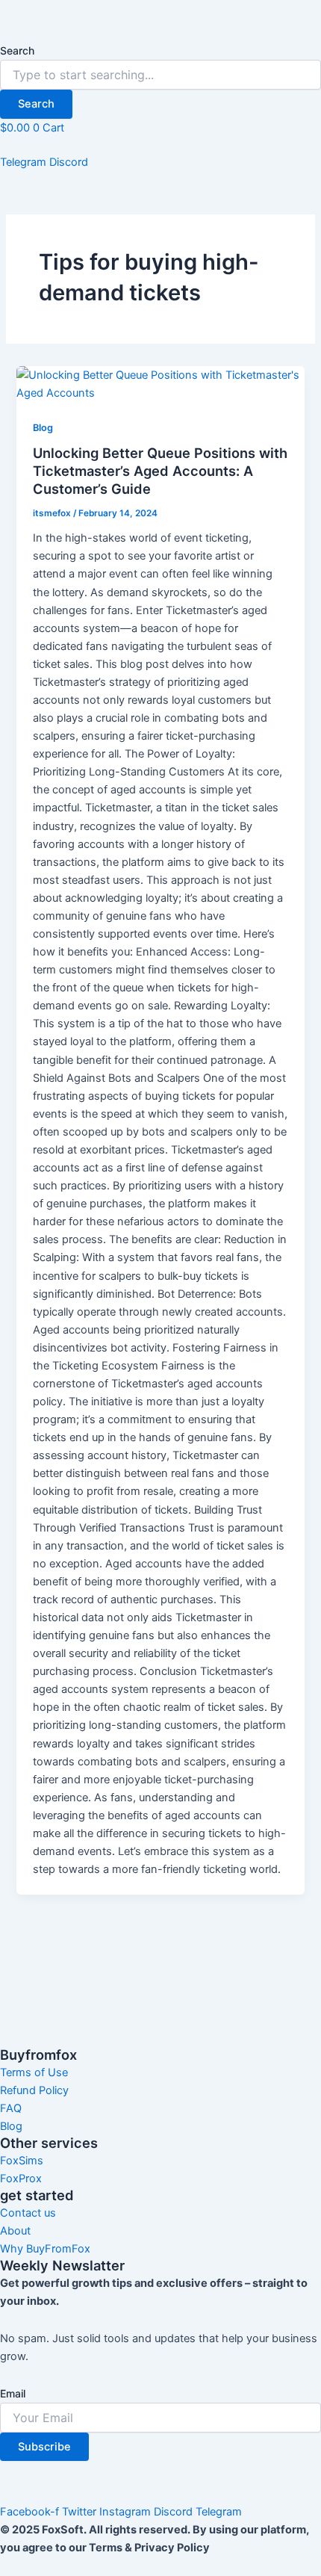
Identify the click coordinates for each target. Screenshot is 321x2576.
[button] (160, 145)
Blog (43, 428)
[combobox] (160, 75)
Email (13, 2393)
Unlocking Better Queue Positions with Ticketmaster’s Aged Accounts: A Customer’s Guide (160, 470)
